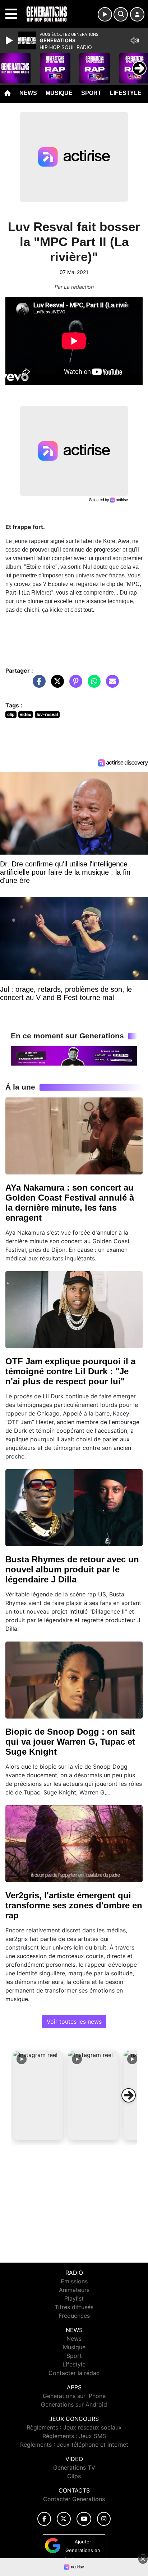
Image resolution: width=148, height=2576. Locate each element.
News (28, 93)
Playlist (74, 2298)
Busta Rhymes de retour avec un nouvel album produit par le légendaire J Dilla (72, 1569)
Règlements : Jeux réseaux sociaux (74, 2427)
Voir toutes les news (74, 2022)
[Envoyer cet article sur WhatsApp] (92, 685)
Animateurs (74, 2290)
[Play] (10, 40)
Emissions (74, 2281)
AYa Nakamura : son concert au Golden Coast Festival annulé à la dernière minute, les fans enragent (70, 1203)
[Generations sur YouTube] (84, 2519)
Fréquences (74, 2316)
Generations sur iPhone (74, 2396)
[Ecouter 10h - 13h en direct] (74, 1056)
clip (11, 714)
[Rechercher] (121, 14)
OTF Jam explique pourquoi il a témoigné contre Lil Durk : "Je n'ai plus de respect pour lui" (70, 1371)
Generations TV (74, 2467)
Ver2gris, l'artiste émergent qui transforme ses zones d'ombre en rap (74, 1905)
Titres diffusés (74, 2307)
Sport (91, 93)
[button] (38, 2095)
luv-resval (47, 714)
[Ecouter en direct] (105, 14)
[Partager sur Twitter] (56, 685)
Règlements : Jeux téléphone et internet (74, 2445)
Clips (74, 2476)
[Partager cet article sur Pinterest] (74, 685)
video (26, 714)
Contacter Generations (74, 2499)
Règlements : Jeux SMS (74, 2436)
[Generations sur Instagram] (104, 2519)
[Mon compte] (137, 14)
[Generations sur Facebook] (44, 2519)
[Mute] (135, 40)
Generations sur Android (74, 2404)
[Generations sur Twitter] (64, 2519)
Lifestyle (126, 93)
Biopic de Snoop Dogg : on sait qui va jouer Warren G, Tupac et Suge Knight (70, 1742)
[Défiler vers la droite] (129, 2095)
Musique (59, 93)
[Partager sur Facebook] (37, 685)
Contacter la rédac (74, 2373)
